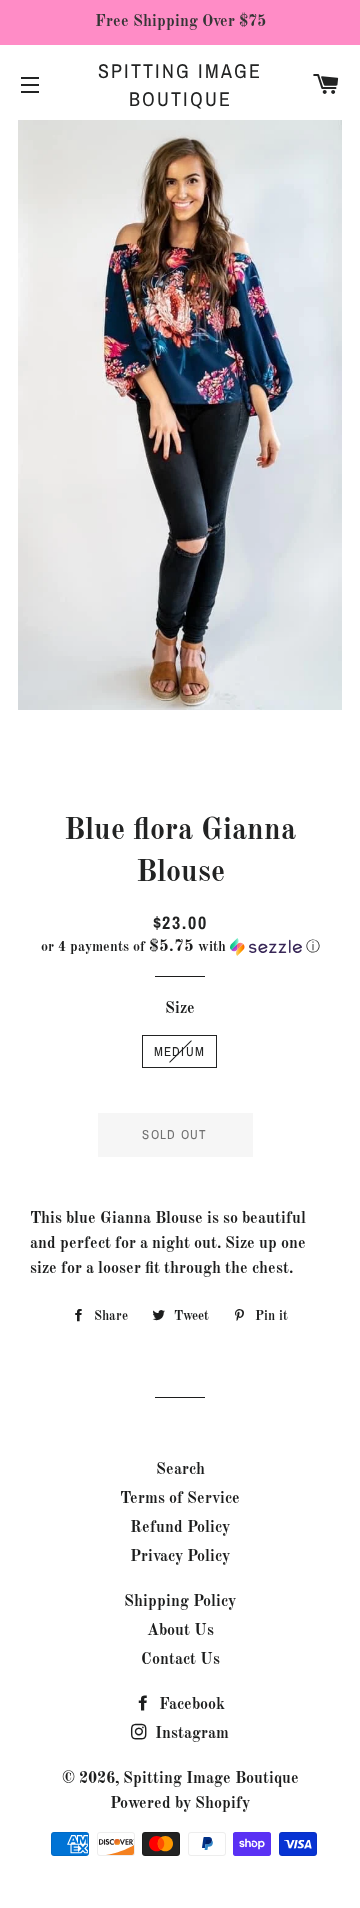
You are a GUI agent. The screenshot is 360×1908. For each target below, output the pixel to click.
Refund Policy (180, 1528)
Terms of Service (180, 1499)
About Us (180, 1631)
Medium (180, 1051)
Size (180, 1009)
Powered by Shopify (180, 1804)
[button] (180, 947)
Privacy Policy (180, 1557)
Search (180, 1470)
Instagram (190, 1734)
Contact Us (180, 1660)
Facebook (190, 1705)
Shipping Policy (180, 1602)
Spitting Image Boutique (180, 84)
